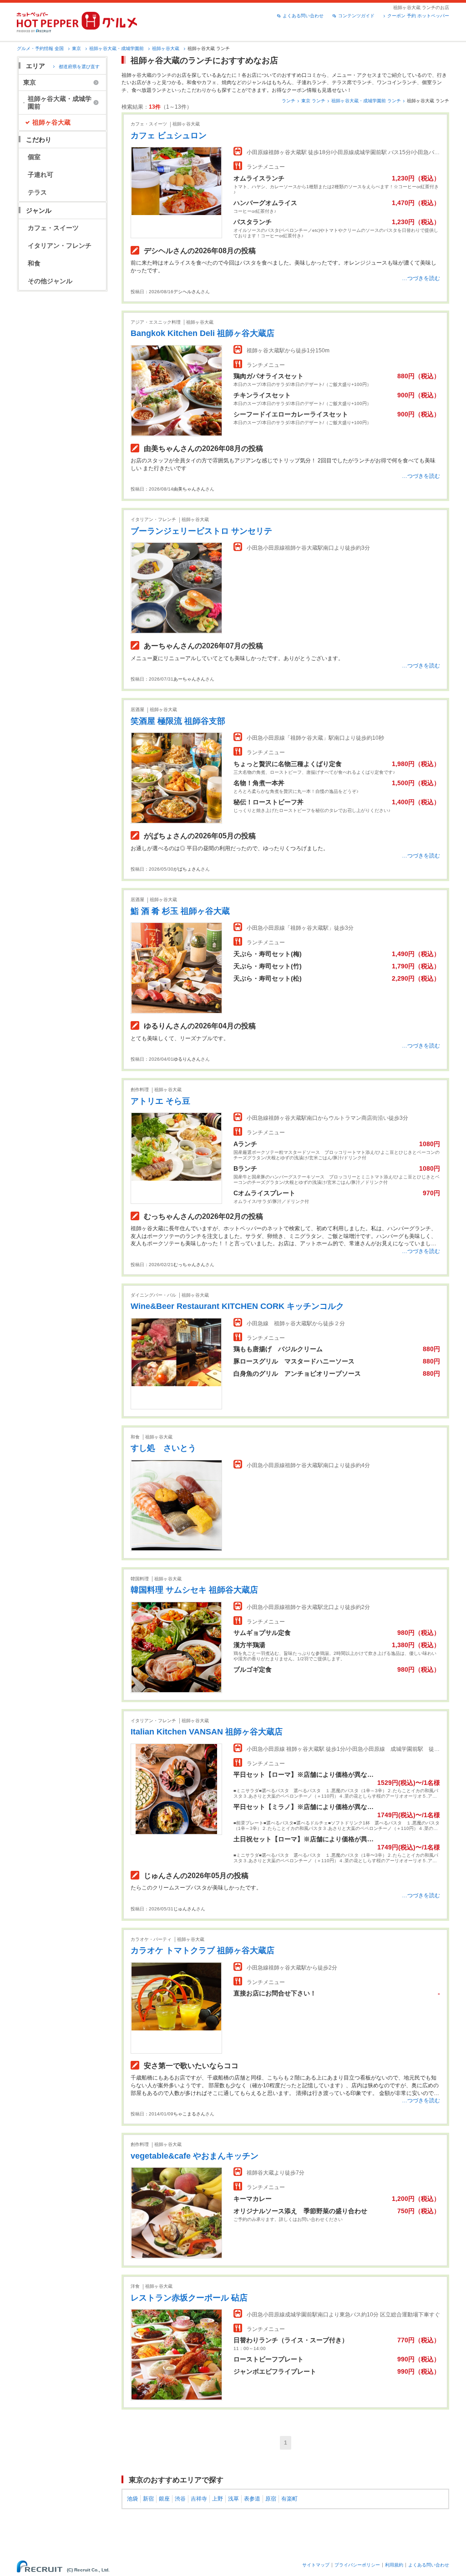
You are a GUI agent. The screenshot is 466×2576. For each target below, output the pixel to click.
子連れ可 (41, 175)
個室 (34, 157)
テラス (37, 192)
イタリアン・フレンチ (60, 246)
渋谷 (180, 2499)
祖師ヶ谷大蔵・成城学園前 (116, 48)
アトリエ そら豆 (160, 1101)
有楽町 (289, 2499)
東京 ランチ (313, 101)
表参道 (252, 2499)
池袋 (132, 2499)
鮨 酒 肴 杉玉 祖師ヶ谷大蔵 (180, 911)
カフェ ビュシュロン (169, 135)
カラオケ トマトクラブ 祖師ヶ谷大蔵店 (203, 1950)
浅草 (233, 2499)
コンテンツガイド (356, 16)
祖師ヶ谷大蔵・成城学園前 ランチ (366, 101)
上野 (218, 2499)
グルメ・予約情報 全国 (40, 48)
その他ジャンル (50, 281)
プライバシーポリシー (357, 2565)
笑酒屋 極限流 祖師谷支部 (178, 721)
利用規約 (394, 2565)
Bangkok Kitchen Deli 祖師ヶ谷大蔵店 (203, 333)
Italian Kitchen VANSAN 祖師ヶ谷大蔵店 (207, 1732)
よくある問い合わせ (303, 16)
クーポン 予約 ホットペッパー (418, 16)
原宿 (271, 2499)
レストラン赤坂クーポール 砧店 (189, 2298)
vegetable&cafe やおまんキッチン (195, 2156)
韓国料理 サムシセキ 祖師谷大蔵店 (194, 1590)
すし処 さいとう (163, 1448)
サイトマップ (316, 2565)
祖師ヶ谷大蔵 (166, 48)
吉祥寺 (199, 2499)
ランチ (289, 101)
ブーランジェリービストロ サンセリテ (201, 531)
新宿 (148, 2499)
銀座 (164, 2499)
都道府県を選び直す (79, 67)
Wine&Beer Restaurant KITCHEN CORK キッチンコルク (237, 1306)
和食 (34, 263)
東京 (76, 48)
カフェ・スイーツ (53, 228)
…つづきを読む (421, 278)
